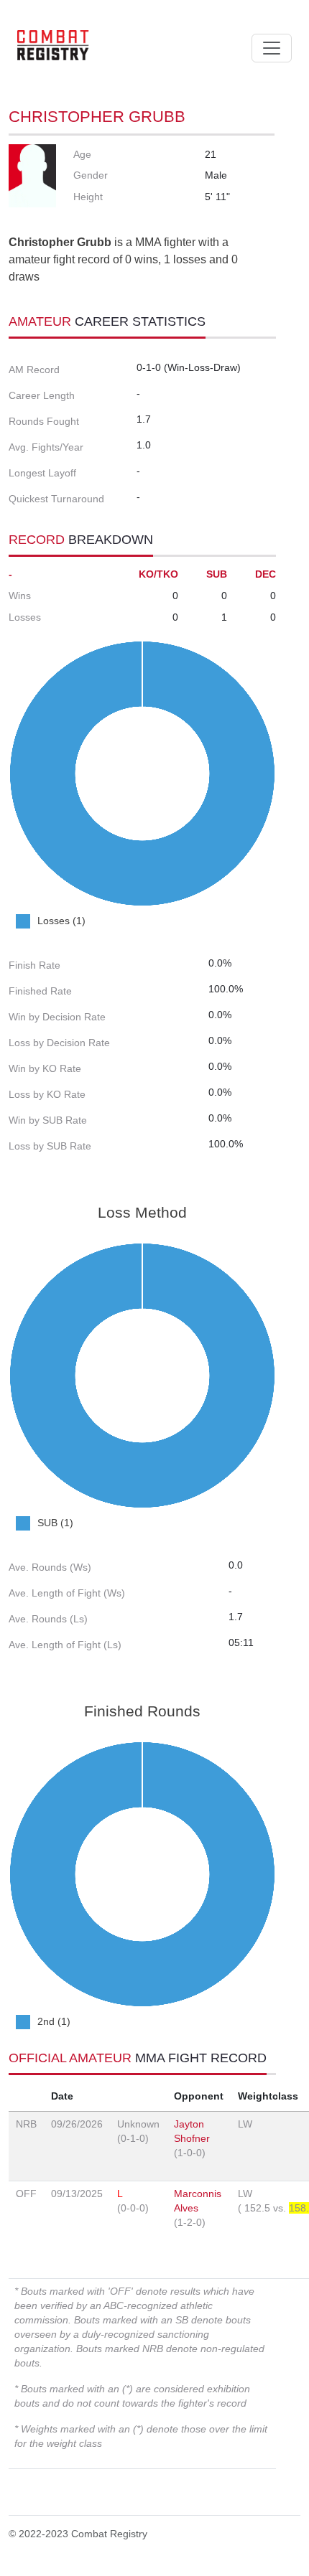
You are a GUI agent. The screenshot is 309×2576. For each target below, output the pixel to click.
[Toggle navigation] (272, 48)
